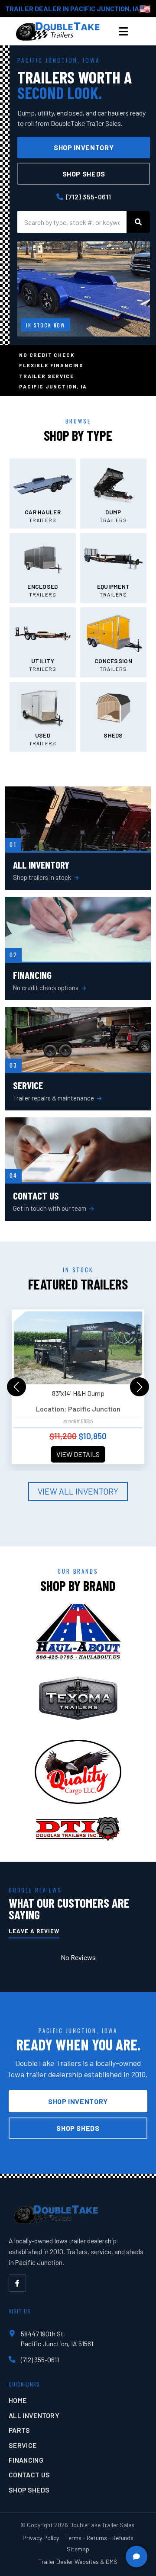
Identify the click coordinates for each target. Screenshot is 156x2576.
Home (18, 2400)
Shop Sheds (84, 174)
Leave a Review (34, 1931)
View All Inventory (78, 1491)
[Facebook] (17, 2283)
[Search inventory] (138, 222)
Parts (19, 2430)
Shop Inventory (84, 147)
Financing (26, 2460)
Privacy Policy (41, 2538)
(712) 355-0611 (88, 197)
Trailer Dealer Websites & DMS (78, 2562)
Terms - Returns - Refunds (99, 2538)
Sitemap (78, 2549)
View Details (78, 1454)
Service (23, 2445)
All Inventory (34, 2415)
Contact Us (29, 2475)
